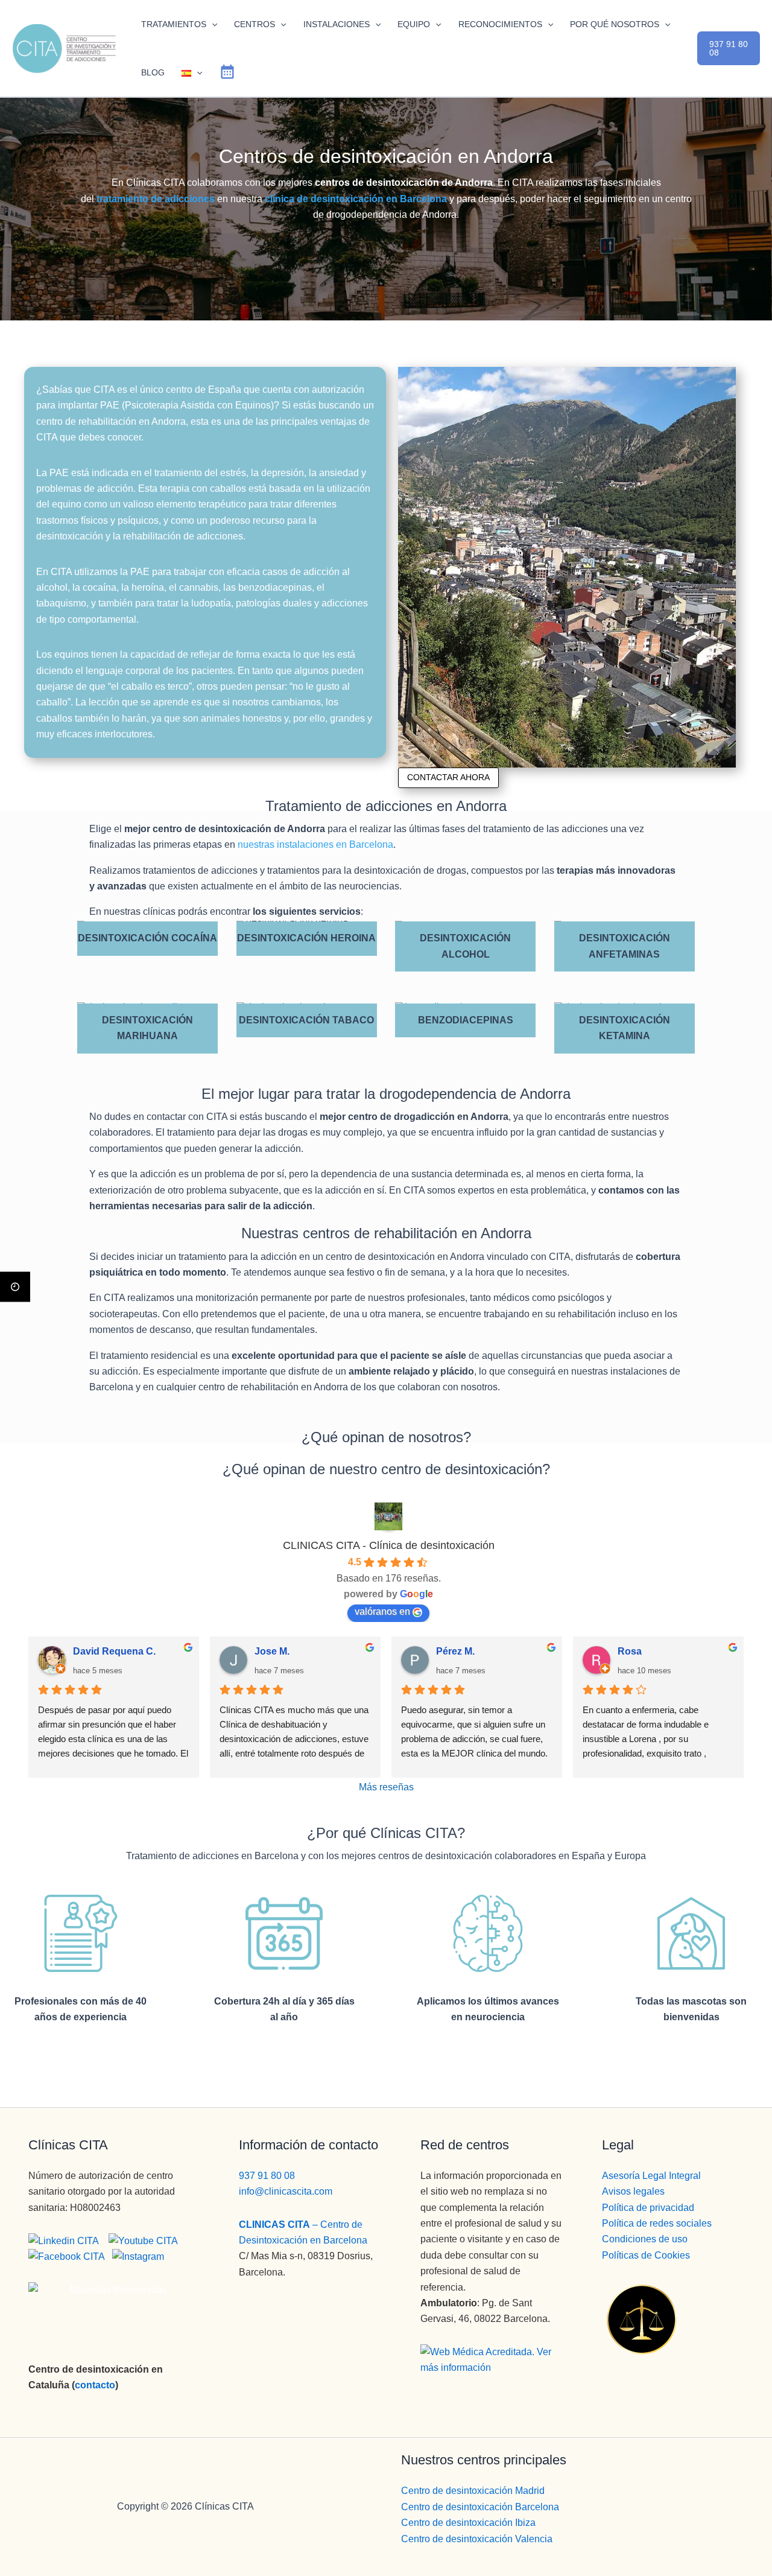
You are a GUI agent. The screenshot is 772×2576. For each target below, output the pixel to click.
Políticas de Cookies (646, 2255)
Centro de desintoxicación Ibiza (468, 2523)
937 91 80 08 (267, 2176)
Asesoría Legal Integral (651, 2176)
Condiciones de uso (645, 2239)
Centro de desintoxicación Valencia (477, 2539)
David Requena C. (114, 1652)
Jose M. (272, 1652)
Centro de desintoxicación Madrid (473, 2491)
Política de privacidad (648, 2208)
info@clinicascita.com (286, 2191)
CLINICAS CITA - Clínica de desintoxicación (389, 1545)
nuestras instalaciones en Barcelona (315, 844)
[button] (212, 24)
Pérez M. (455, 1652)
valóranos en (382, 1611)
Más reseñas (386, 1787)
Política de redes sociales (657, 2223)
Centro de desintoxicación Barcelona (480, 2507)
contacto (95, 2385)
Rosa (630, 1652)
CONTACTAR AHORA (448, 777)
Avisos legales (633, 2191)
